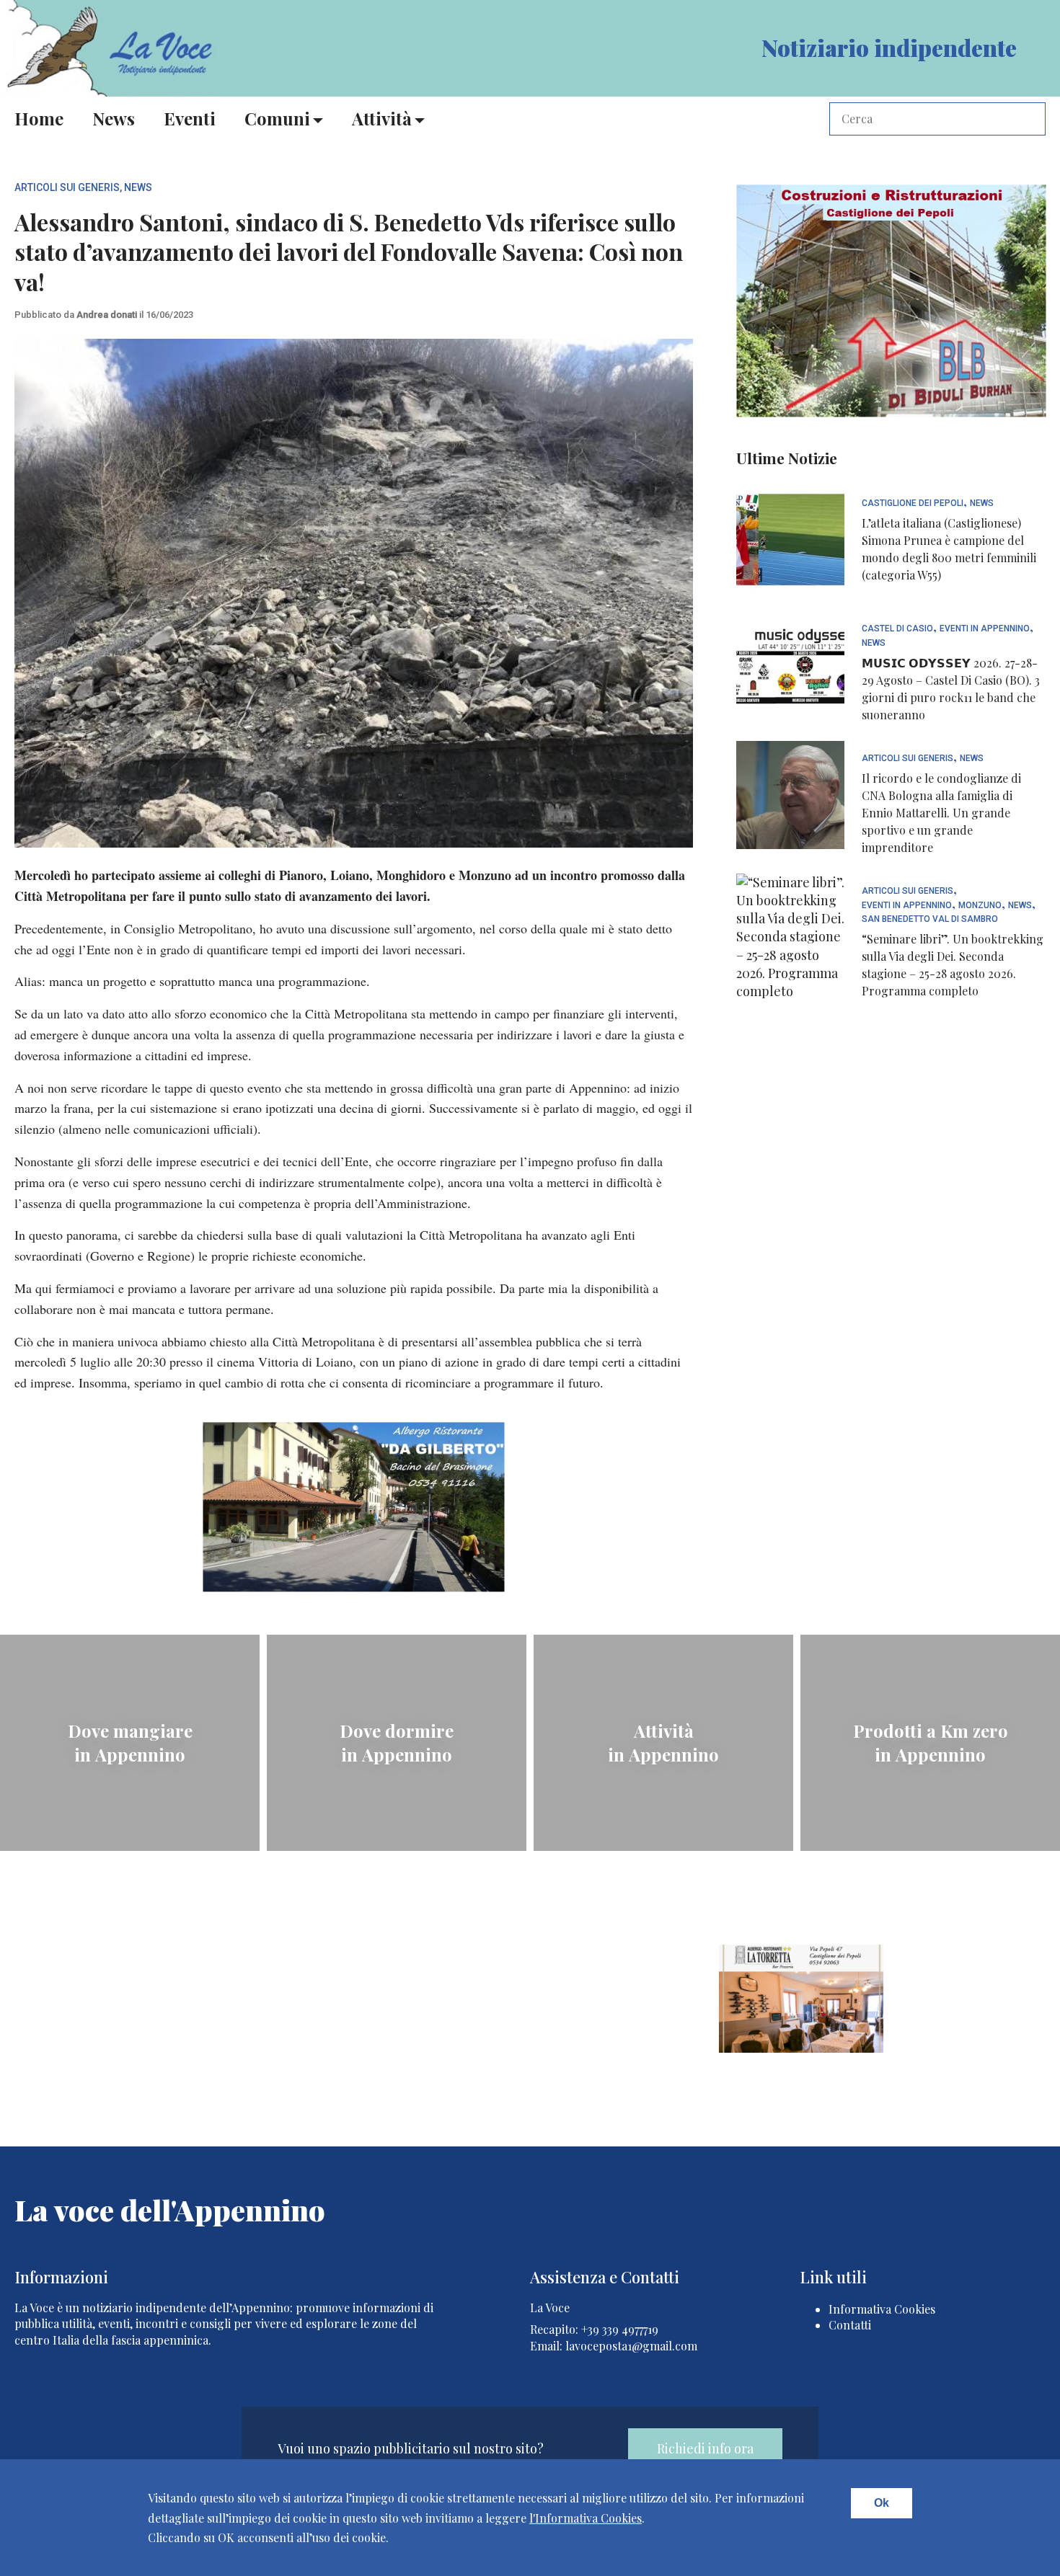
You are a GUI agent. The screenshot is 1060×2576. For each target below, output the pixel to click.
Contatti (850, 2325)
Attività (382, 118)
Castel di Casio (897, 629)
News (114, 118)
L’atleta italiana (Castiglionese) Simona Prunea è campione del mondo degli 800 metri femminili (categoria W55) (949, 549)
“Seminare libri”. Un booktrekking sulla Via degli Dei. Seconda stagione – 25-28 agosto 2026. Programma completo (953, 965)
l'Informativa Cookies (586, 2518)
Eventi (190, 118)
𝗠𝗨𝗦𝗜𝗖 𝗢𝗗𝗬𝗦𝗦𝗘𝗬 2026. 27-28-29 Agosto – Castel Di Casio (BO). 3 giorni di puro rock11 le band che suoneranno (951, 689)
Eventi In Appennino (985, 629)
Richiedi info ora (705, 2448)
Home (39, 118)
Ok (882, 2503)
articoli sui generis (67, 187)
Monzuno (980, 906)
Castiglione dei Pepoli (913, 503)
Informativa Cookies (882, 2309)
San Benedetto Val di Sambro (930, 919)
